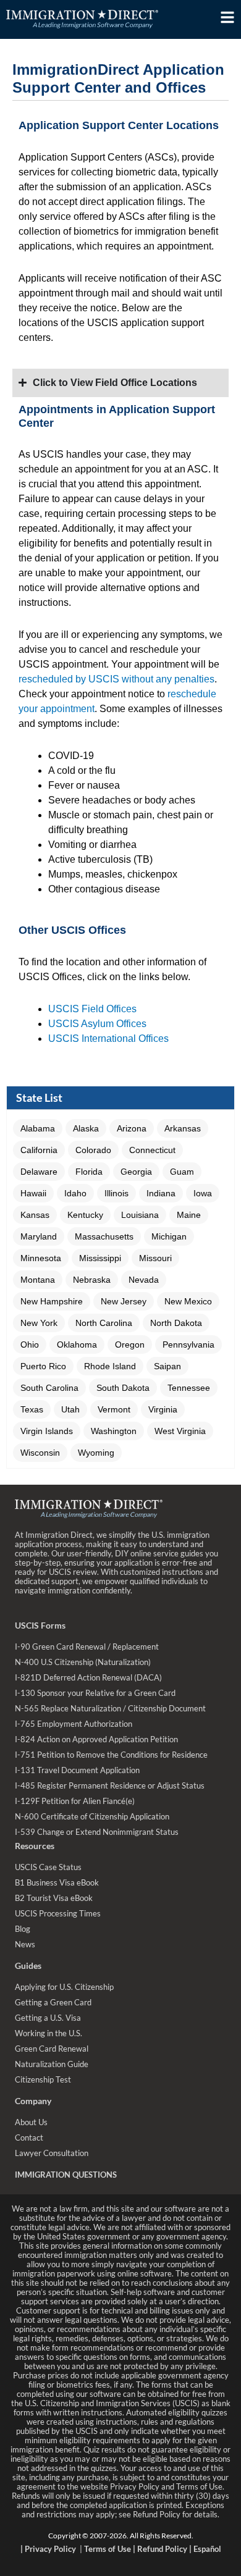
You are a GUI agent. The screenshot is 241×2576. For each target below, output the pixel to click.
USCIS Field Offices (92, 1009)
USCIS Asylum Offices (97, 1024)
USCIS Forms (40, 1625)
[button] (38, 1128)
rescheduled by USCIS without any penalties (116, 679)
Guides (28, 1966)
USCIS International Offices (108, 1038)
